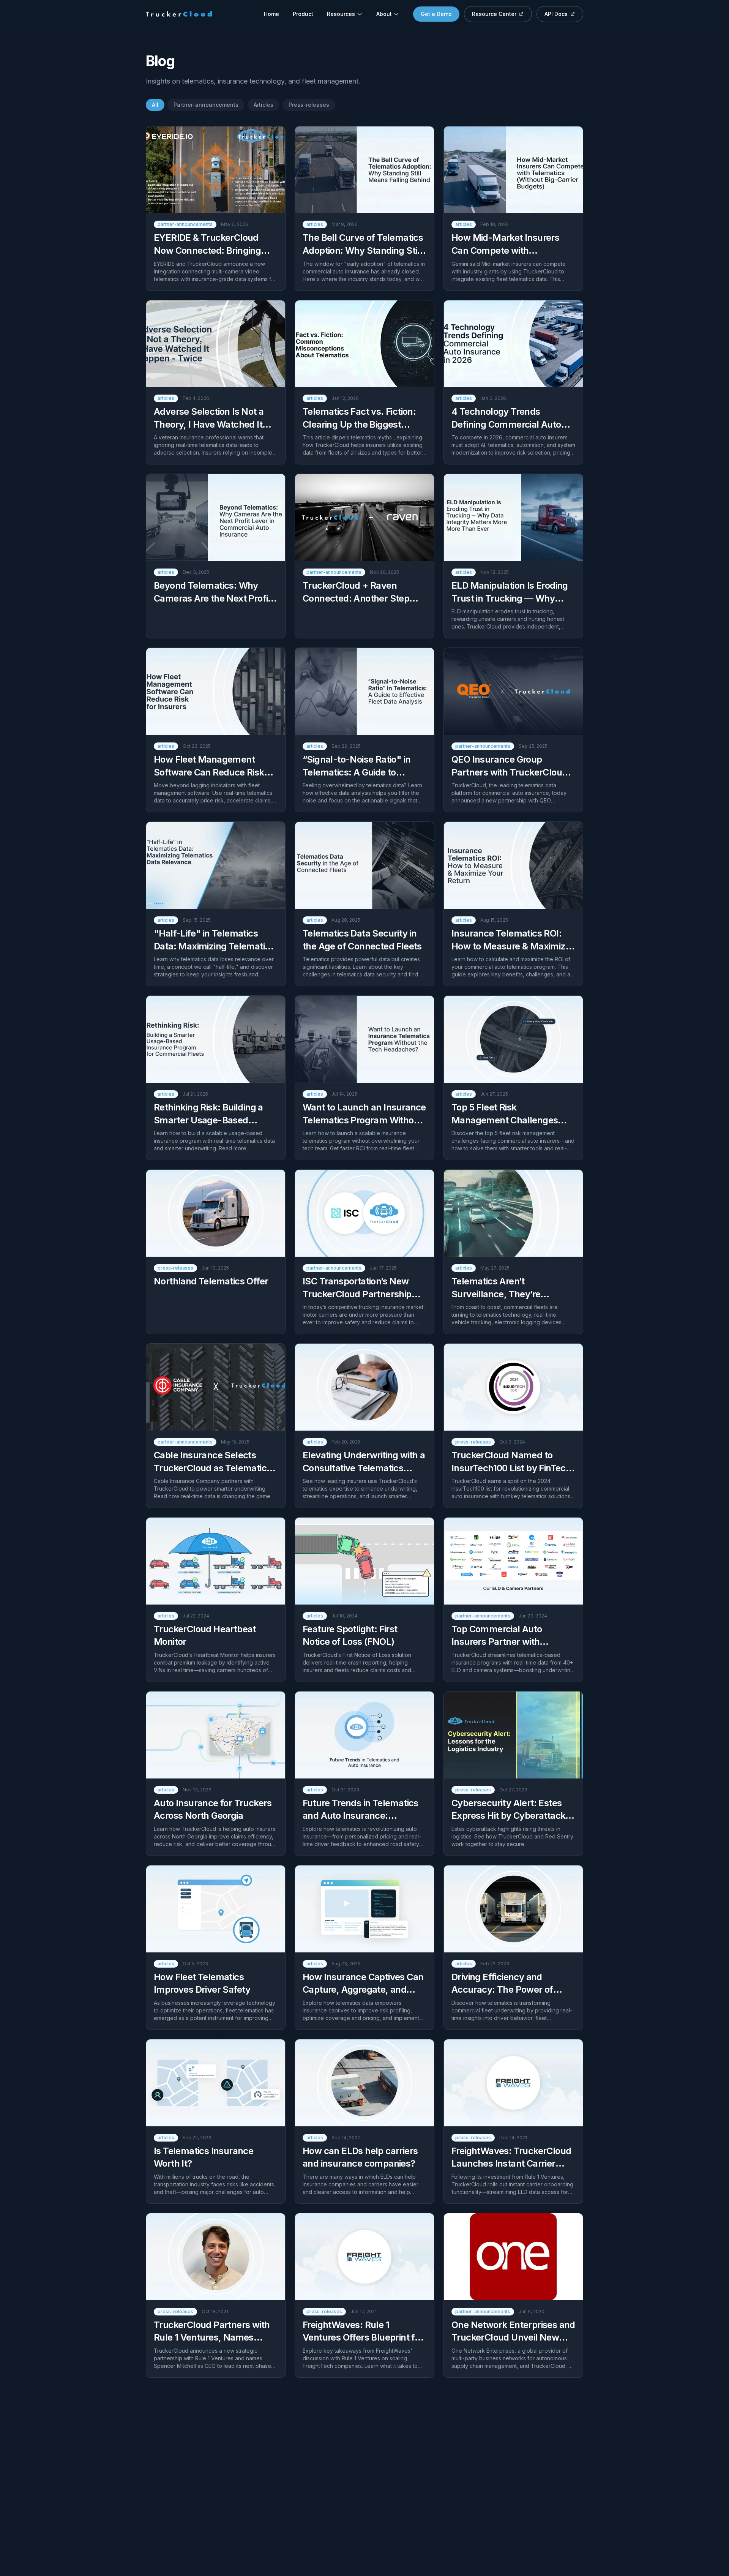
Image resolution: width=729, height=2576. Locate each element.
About (384, 14)
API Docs (556, 14)
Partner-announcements (206, 105)
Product (303, 14)
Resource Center (494, 14)
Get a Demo (436, 14)
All (155, 105)
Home (271, 14)
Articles (264, 105)
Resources (341, 14)
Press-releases (309, 105)
